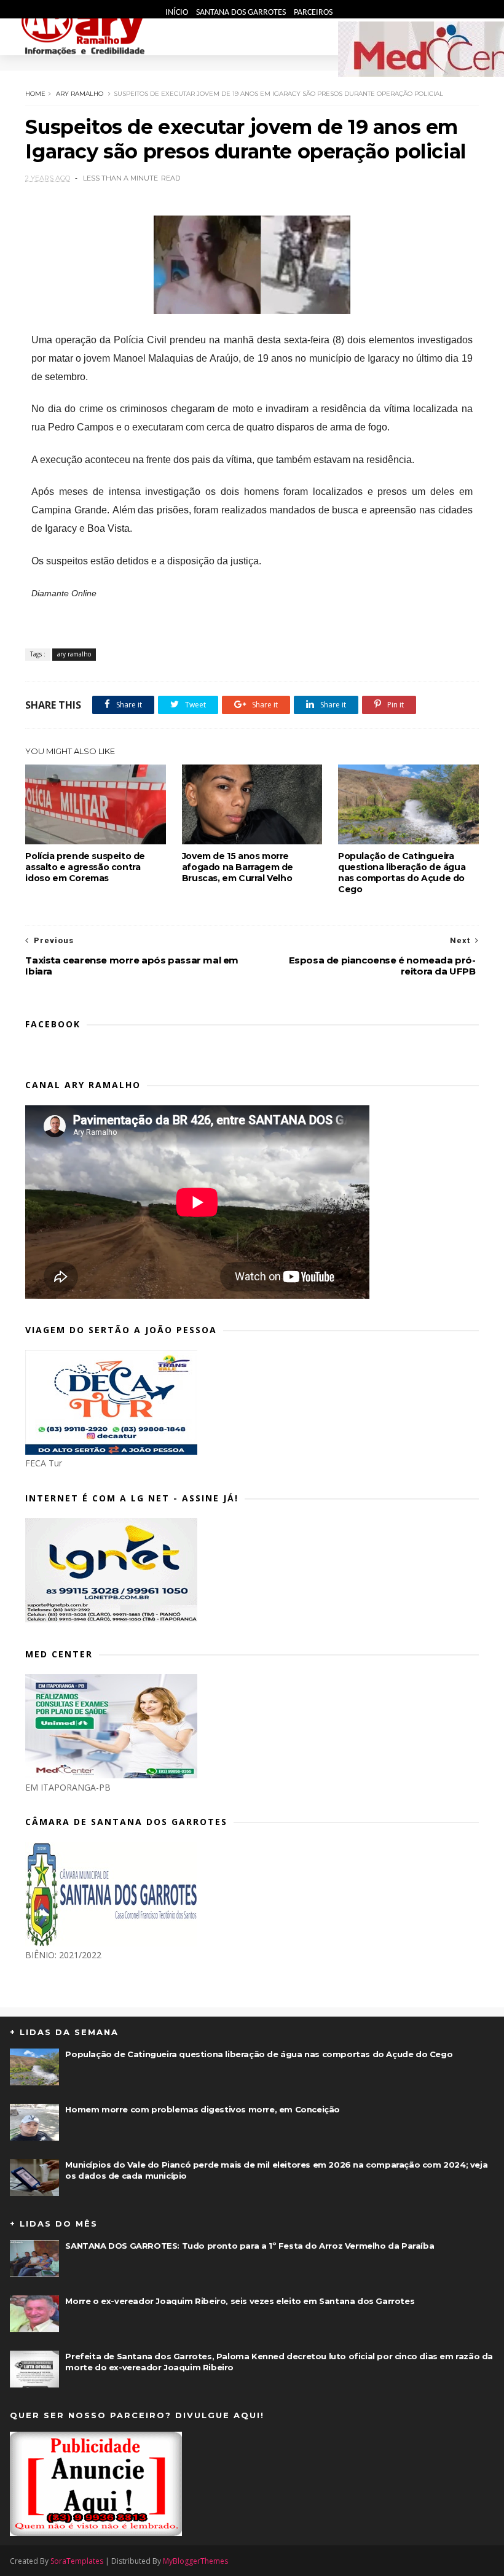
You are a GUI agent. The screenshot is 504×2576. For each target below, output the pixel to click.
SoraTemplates (77, 2561)
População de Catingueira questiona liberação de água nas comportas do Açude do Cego (402, 873)
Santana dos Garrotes (242, 13)
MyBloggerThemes (195, 2561)
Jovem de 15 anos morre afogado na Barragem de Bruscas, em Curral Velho (238, 867)
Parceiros (313, 13)
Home (35, 94)
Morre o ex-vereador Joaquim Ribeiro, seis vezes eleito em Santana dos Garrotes (240, 2301)
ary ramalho (80, 94)
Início (178, 13)
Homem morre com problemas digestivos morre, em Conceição (203, 2109)
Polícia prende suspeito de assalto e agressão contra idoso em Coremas (85, 867)
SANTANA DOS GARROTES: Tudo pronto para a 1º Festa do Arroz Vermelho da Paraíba (250, 2246)
